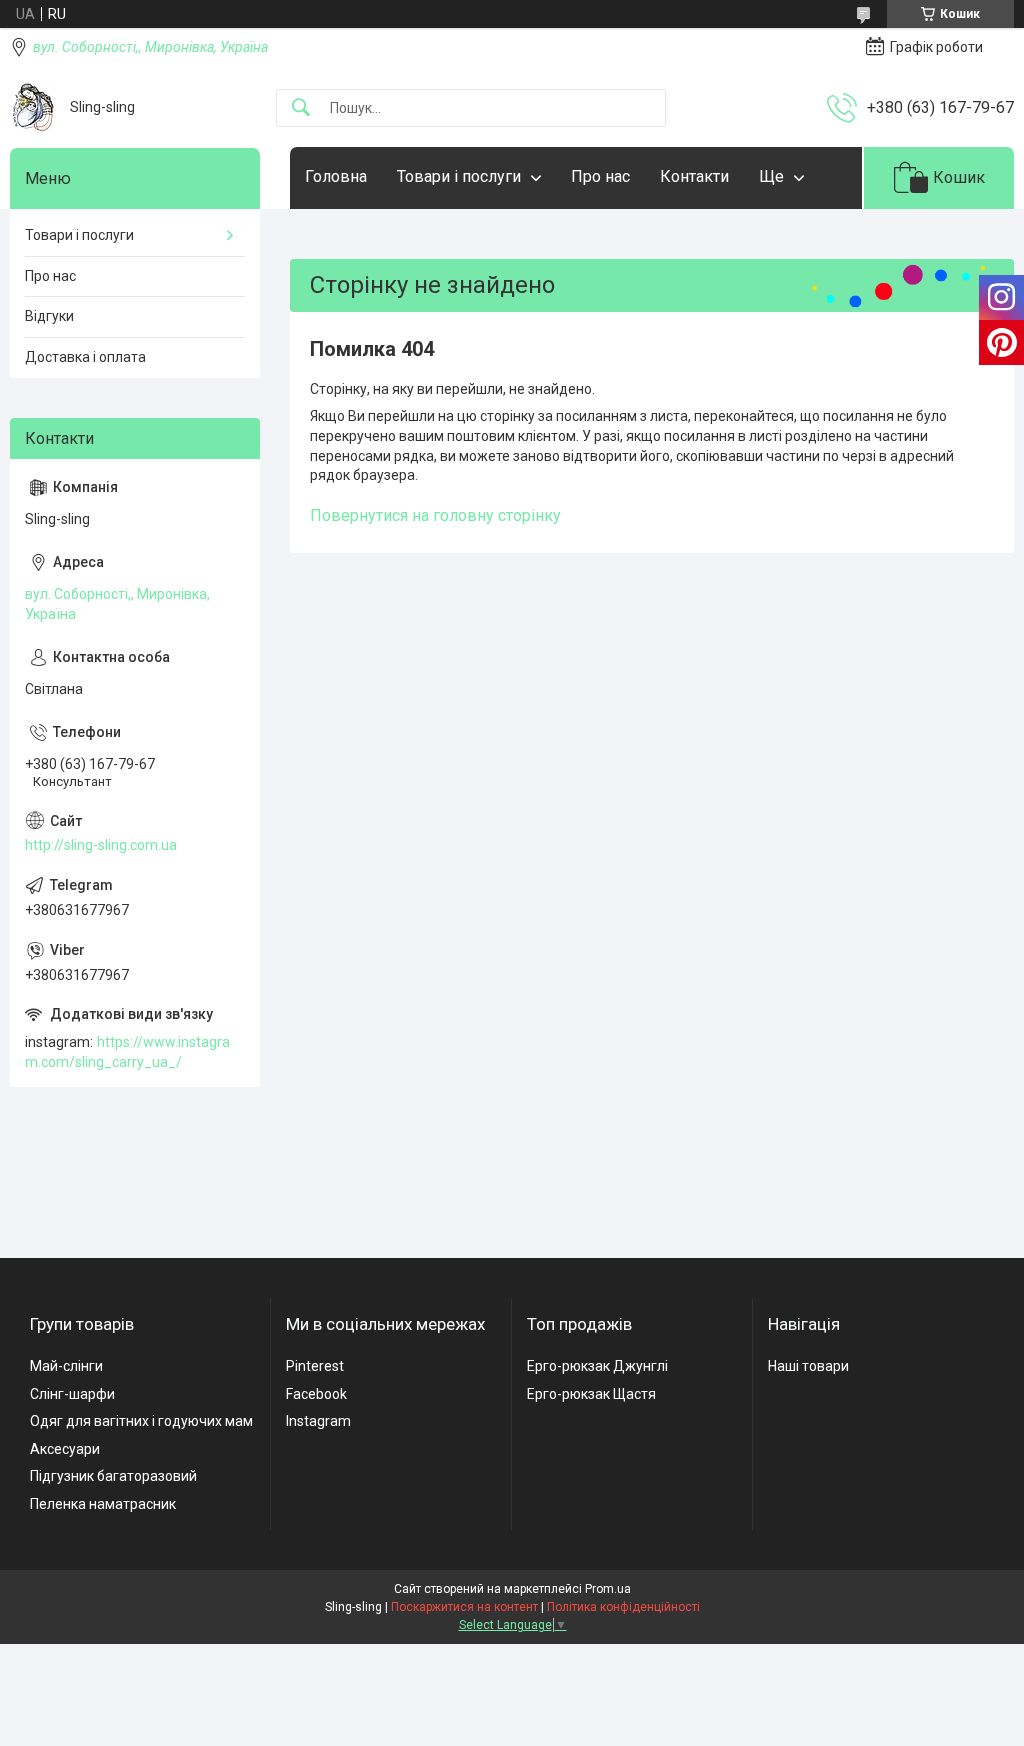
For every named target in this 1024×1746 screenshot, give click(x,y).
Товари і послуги (459, 176)
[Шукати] (301, 108)
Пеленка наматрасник (103, 1504)
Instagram (318, 1421)
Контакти (694, 176)
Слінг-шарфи (72, 1394)
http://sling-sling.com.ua (101, 845)
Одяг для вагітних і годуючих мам (141, 1421)
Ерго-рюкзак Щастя (591, 1394)
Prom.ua (608, 1589)
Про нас (600, 176)
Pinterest (315, 1366)
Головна (336, 176)
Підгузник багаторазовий (113, 1476)
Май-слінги (66, 1366)
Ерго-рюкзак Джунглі (597, 1366)
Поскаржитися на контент (464, 1607)
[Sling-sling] (32, 107)
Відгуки (49, 316)
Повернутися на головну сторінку (435, 515)
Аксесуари (65, 1449)
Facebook (316, 1394)
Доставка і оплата (85, 357)
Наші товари (808, 1366)
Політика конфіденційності (623, 1607)
